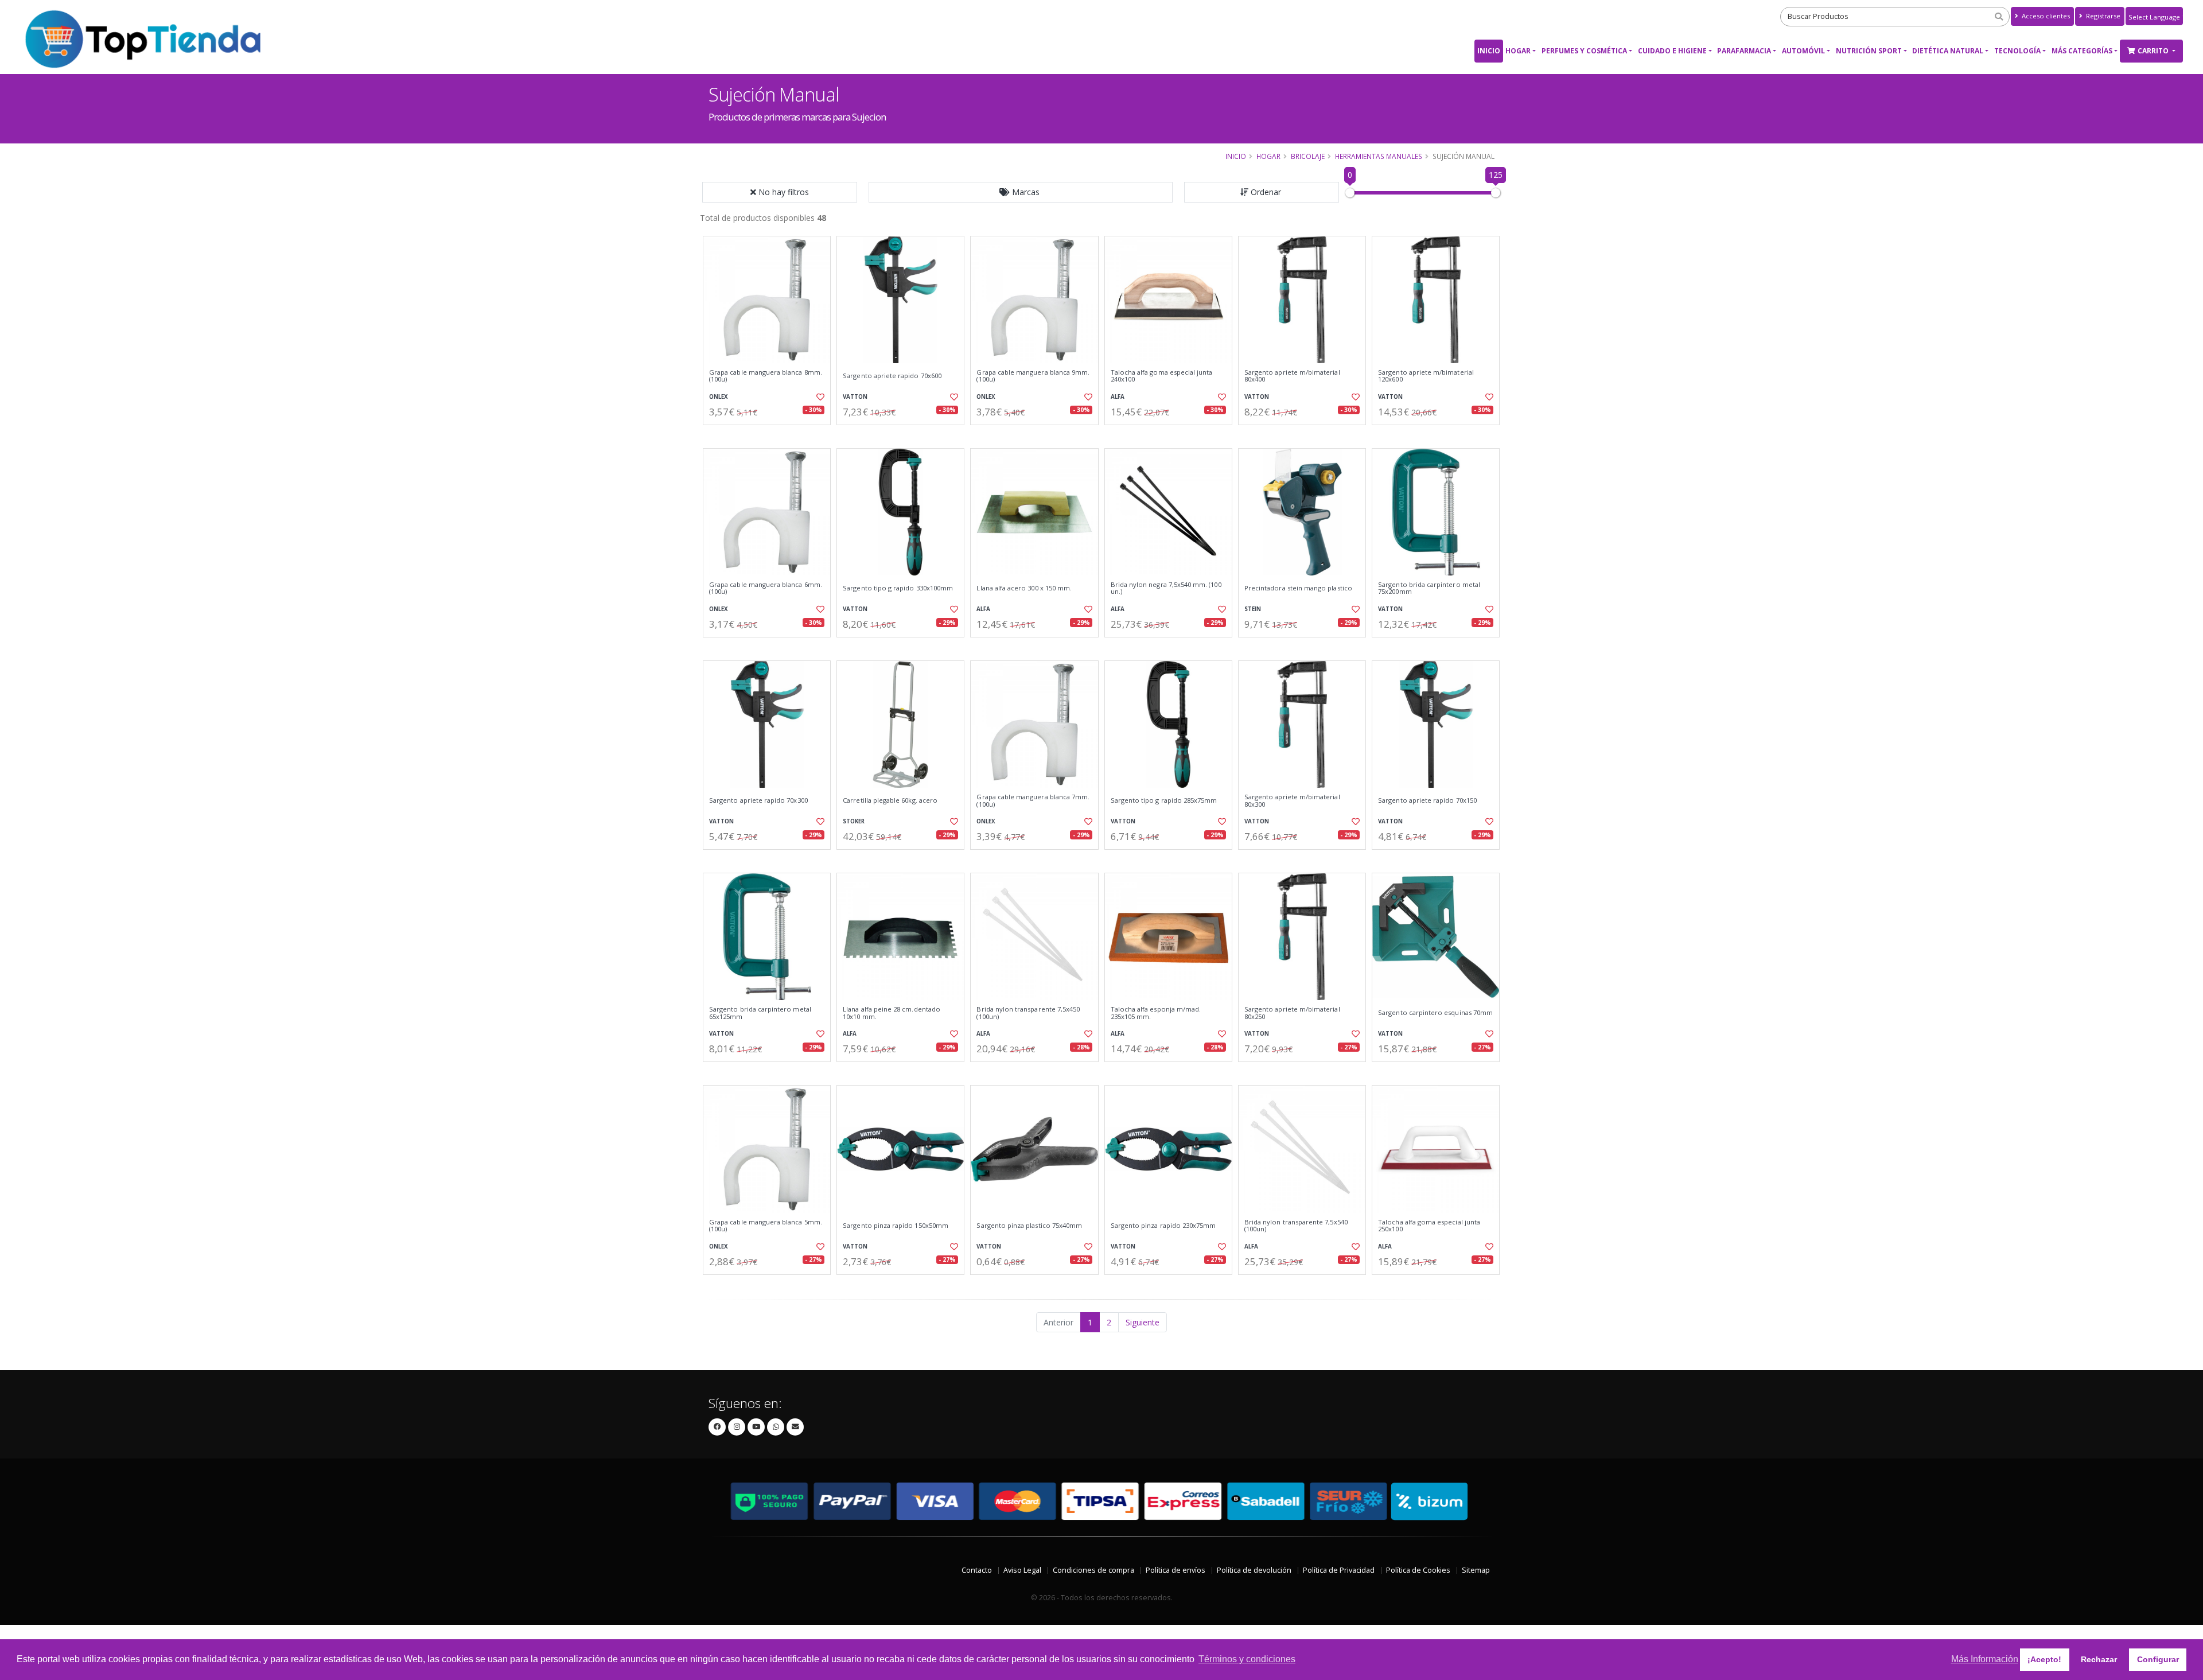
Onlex (719, 397)
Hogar (1518, 51)
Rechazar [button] (2099, 1659)
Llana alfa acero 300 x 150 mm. (1024, 588)
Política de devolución (1254, 1570)
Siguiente (1143, 1322)
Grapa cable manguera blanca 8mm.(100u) (766, 376)
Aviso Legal (1022, 1570)
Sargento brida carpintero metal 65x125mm (760, 1013)
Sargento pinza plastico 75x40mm (1029, 1226)
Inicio (1489, 51)
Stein (1253, 609)
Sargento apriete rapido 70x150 (1427, 800)
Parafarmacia (1744, 51)
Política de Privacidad (1339, 1570)
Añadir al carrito (770, 435)
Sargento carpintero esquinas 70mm (1435, 1013)
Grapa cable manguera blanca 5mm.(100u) (766, 1226)
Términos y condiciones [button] (1247, 1659)
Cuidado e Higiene (1672, 51)
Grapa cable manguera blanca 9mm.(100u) (1033, 376)
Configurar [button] (2158, 1659)
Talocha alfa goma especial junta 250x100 (1429, 1226)
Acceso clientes (2045, 16)
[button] (1021, 192)
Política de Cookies (1418, 1570)
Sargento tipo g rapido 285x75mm (1164, 800)
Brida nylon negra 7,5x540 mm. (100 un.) (1166, 588)
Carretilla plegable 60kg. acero (890, 800)
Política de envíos (1176, 1570)
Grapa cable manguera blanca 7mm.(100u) (1033, 801)
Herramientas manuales (1379, 156)
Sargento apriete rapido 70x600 (892, 376)
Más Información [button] (1985, 1659)
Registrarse (2102, 16)
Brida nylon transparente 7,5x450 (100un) (1028, 1013)
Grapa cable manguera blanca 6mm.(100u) (766, 588)
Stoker (854, 821)
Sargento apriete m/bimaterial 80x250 (1292, 1013)
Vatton (855, 397)
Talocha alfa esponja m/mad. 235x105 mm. (1156, 1013)
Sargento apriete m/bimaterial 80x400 (1292, 376)
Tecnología (2017, 51)
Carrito (2154, 51)
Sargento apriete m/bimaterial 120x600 (1426, 376)
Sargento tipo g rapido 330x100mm (898, 588)
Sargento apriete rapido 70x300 (758, 800)
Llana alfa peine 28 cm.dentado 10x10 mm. (892, 1013)
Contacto (977, 1570)
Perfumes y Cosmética (1584, 51)
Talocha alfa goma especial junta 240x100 (1162, 376)
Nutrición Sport (1869, 51)
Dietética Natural (1948, 51)
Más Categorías (2082, 51)
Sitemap (1476, 1570)
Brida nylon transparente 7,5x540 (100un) (1296, 1226)
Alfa (1118, 397)
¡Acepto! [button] (2044, 1659)
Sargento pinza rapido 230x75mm (1163, 1226)
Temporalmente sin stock (1034, 647)
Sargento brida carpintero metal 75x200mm (1429, 588)
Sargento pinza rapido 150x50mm (896, 1226)
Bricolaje (1308, 156)
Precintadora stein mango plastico (1298, 588)
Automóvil (1803, 51)
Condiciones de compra (1093, 1570)
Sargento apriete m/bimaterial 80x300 (1292, 801)
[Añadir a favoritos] (819, 397)
